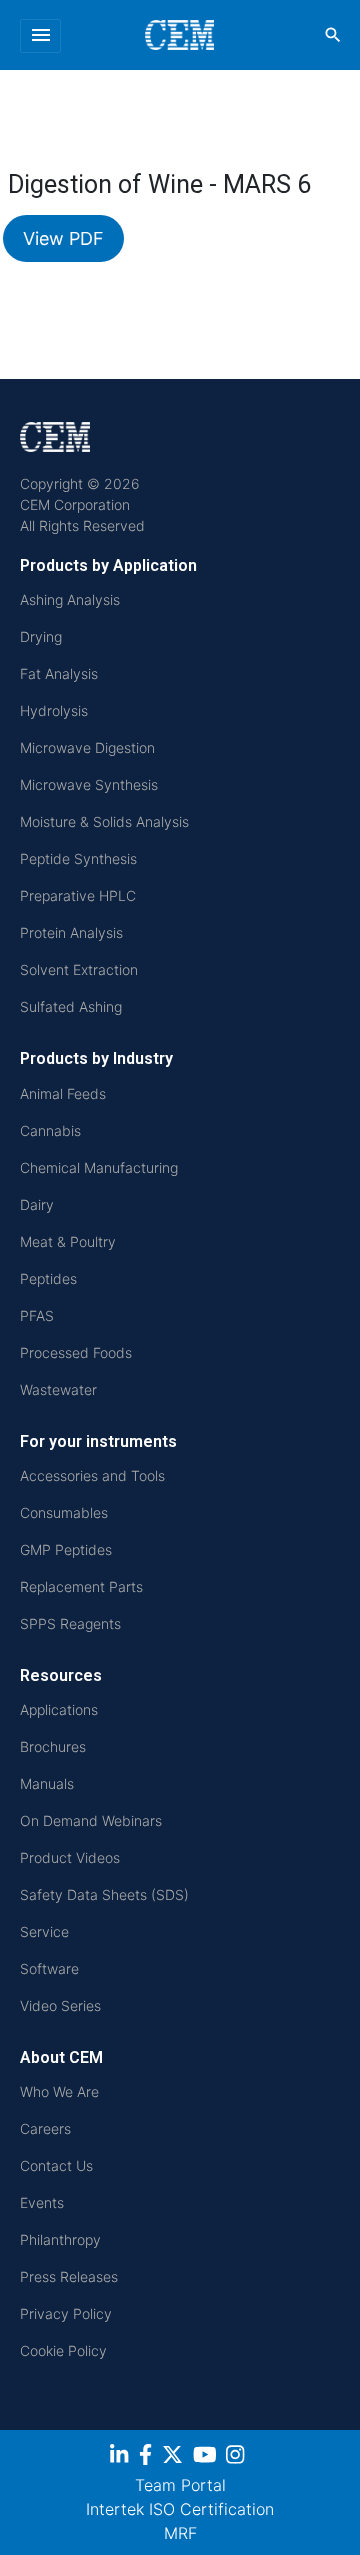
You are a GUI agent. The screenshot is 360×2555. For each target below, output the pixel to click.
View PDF (63, 238)
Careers (45, 2128)
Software (49, 1968)
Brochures (53, 1746)
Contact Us (56, 2165)
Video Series (60, 2005)
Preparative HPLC (78, 895)
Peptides (48, 1278)
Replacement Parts (81, 1586)
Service (44, 1931)
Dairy (37, 1204)
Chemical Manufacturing (99, 1167)
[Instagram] (237, 2458)
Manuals (47, 1783)
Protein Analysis (71, 932)
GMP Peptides (66, 1549)
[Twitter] (175, 2458)
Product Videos (70, 1857)
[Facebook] (148, 2458)
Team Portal (180, 2485)
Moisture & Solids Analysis (104, 821)
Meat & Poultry (68, 1241)
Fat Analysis (59, 673)
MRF (180, 2533)
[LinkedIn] (121, 2458)
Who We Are (59, 2091)
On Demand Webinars (91, 1820)
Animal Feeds (63, 1093)
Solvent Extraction (79, 969)
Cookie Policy (63, 2350)
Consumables (64, 1512)
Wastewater (58, 1389)
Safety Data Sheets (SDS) (104, 1894)
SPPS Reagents (70, 1623)
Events (42, 2202)
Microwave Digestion (87, 747)
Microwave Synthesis (89, 784)
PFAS (37, 1315)
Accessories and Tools (92, 1475)
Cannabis (50, 1130)
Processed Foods (76, 1352)
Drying (41, 636)
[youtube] (207, 2458)
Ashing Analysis (70, 599)
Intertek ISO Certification (180, 2509)
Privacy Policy (66, 2313)
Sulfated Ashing (71, 1006)
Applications (59, 1709)
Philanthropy (60, 2239)
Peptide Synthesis (78, 858)
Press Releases (69, 2276)
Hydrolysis (54, 710)
